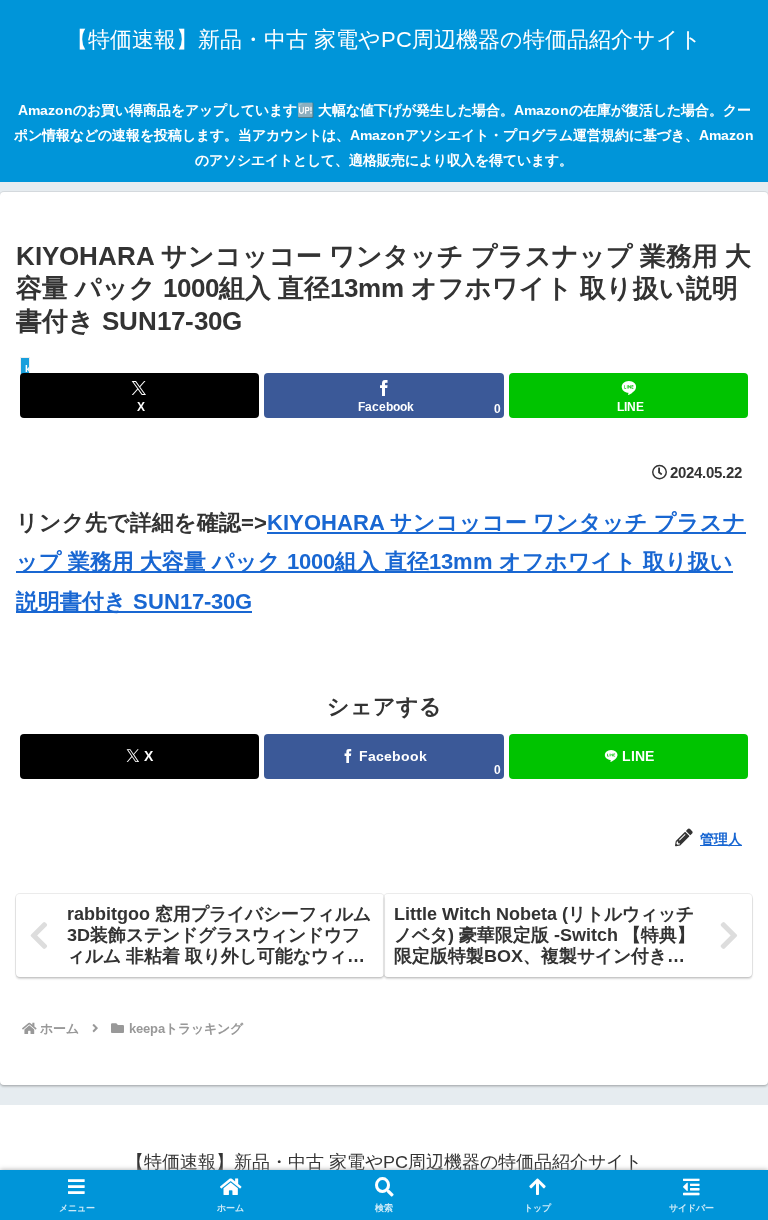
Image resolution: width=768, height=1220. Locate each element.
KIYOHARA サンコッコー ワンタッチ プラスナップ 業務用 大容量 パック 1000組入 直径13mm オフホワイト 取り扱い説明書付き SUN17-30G (381, 562)
